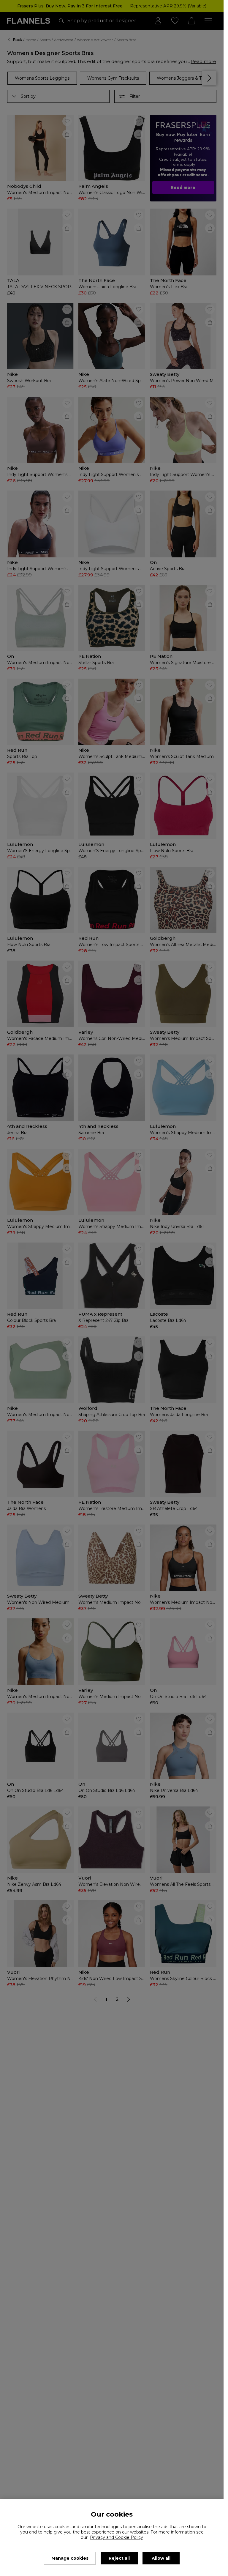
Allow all (161, 2558)
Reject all (119, 2558)
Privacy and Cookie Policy (117, 2537)
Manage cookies (70, 2558)
